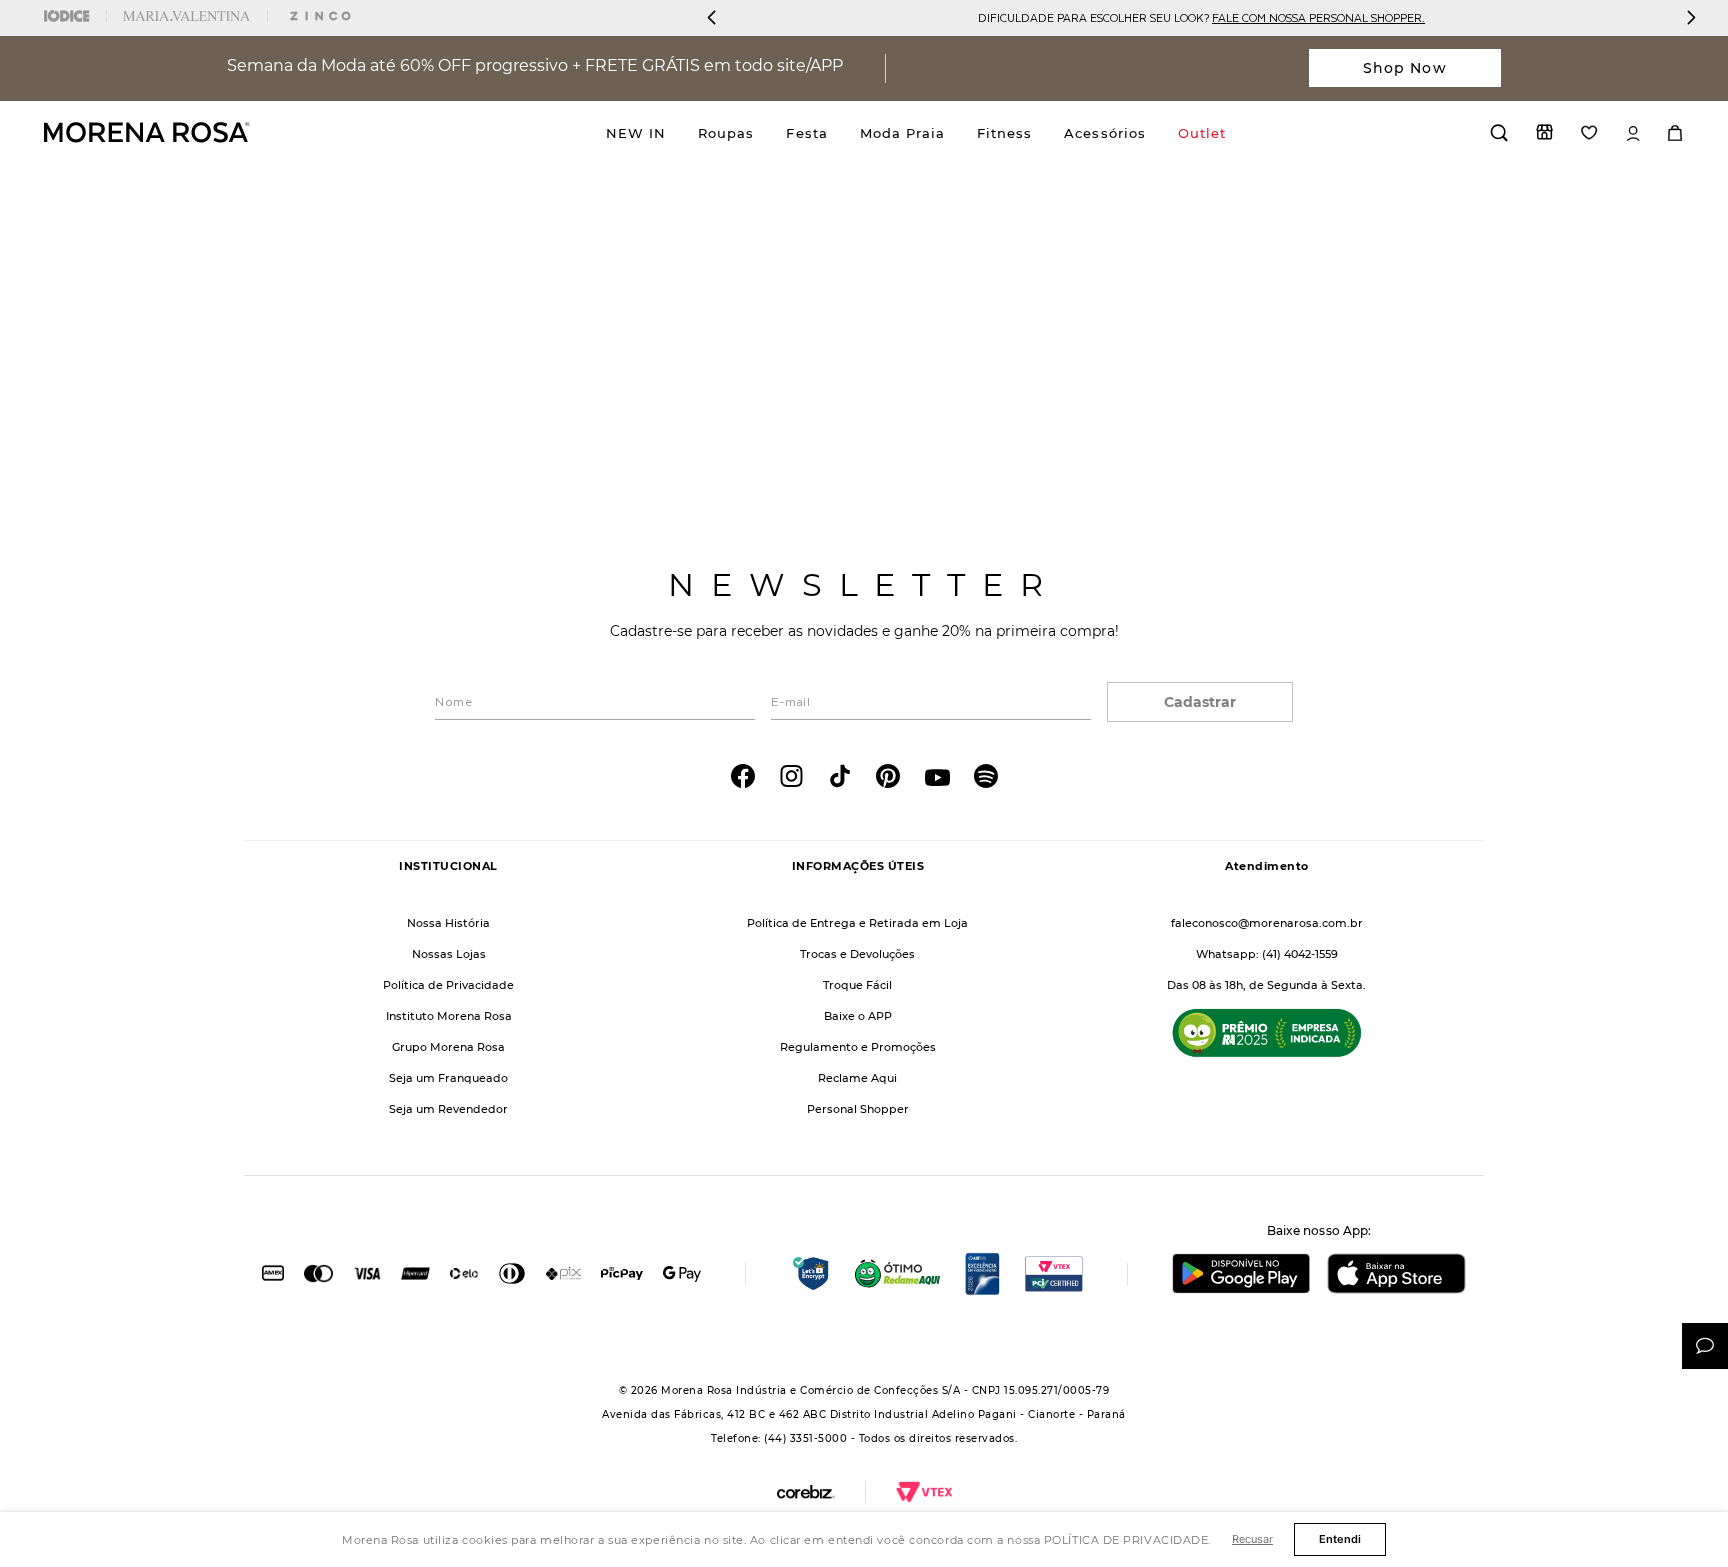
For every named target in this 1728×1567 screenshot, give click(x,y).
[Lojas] (1544, 132)
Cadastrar (1200, 702)
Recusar (1252, 1539)
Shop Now (1405, 68)
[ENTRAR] (1633, 133)
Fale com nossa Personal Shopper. (1318, 17)
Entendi (1340, 1539)
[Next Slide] (1691, 17)
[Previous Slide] (712, 17)
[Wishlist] (1589, 132)
